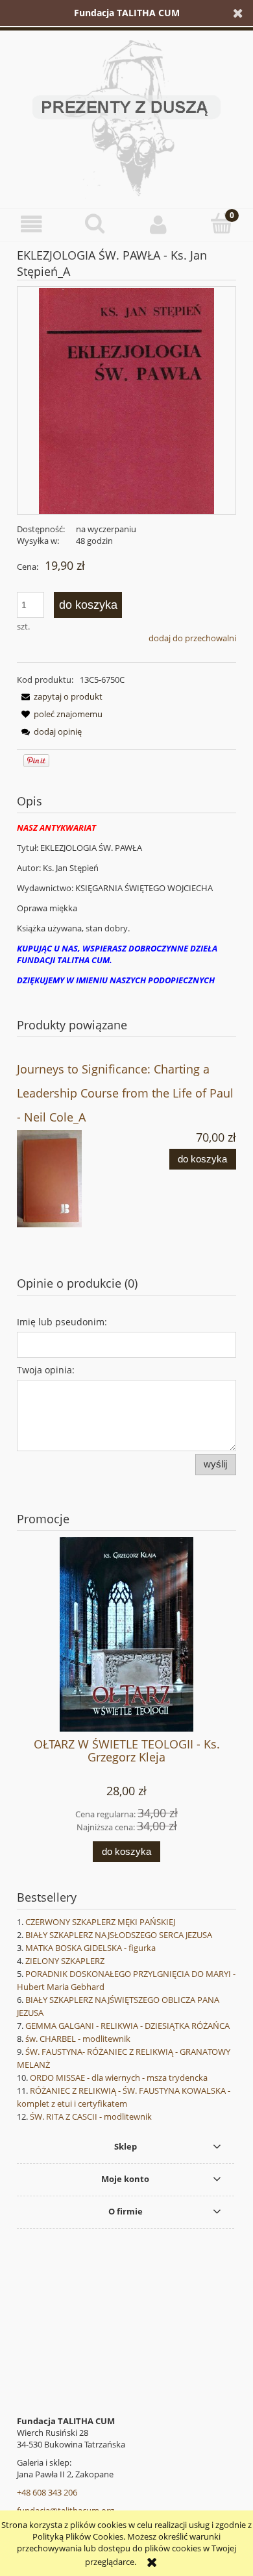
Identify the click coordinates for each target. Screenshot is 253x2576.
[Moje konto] (158, 224)
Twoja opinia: (46, 1370)
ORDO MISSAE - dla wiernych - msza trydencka (119, 2078)
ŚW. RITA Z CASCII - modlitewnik (91, 2116)
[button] (32, 224)
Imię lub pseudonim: (62, 1322)
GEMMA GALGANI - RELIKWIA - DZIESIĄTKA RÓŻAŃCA (127, 2026)
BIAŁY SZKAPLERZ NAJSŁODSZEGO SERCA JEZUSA (119, 1935)
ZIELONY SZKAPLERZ (65, 1961)
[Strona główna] (126, 116)
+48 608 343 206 (47, 2492)
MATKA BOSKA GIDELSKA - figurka (90, 1948)
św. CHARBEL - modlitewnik (78, 2039)
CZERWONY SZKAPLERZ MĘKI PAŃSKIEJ (100, 1922)
